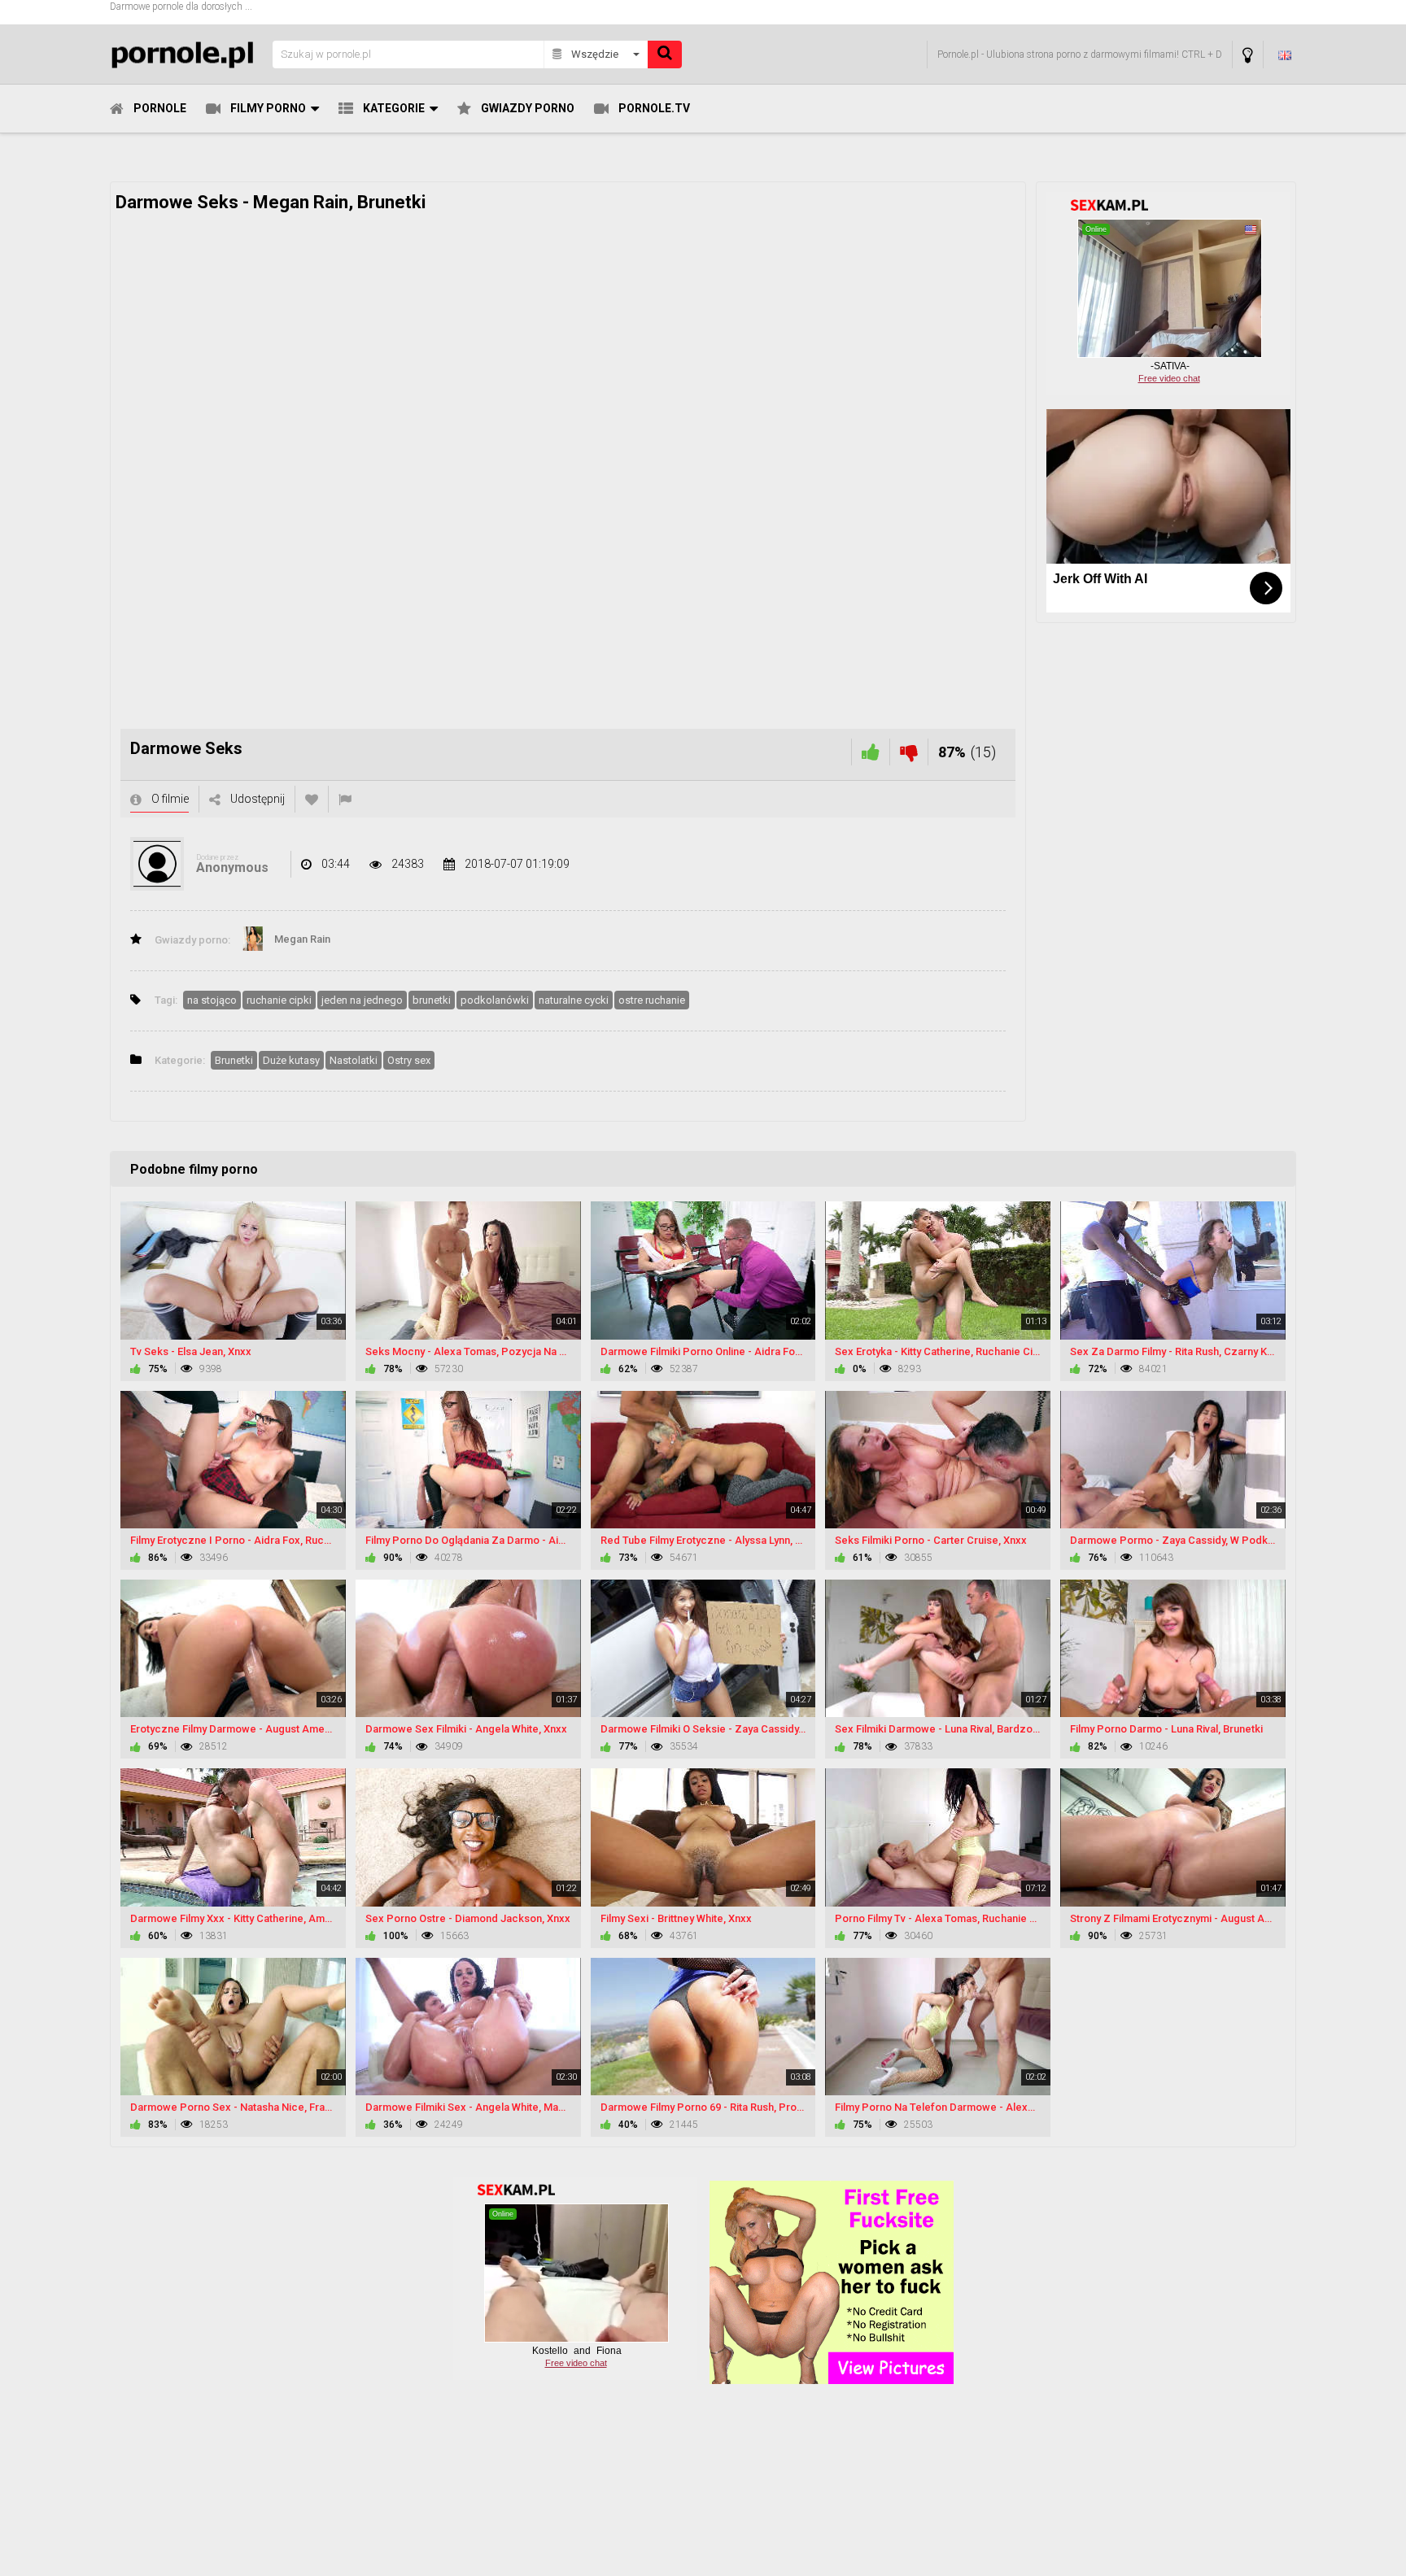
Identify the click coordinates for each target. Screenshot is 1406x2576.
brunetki (432, 1000)
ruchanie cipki (279, 1000)
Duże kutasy (291, 1060)
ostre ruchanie (652, 1000)
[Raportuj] (345, 799)
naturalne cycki (574, 1000)
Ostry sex (409, 1060)
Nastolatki (354, 1060)
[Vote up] (871, 752)
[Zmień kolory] (1248, 55)
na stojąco (212, 1000)
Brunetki (234, 1060)
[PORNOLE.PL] (186, 54)
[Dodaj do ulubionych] (312, 799)
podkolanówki (495, 1000)
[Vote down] (909, 752)
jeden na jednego (362, 1000)
